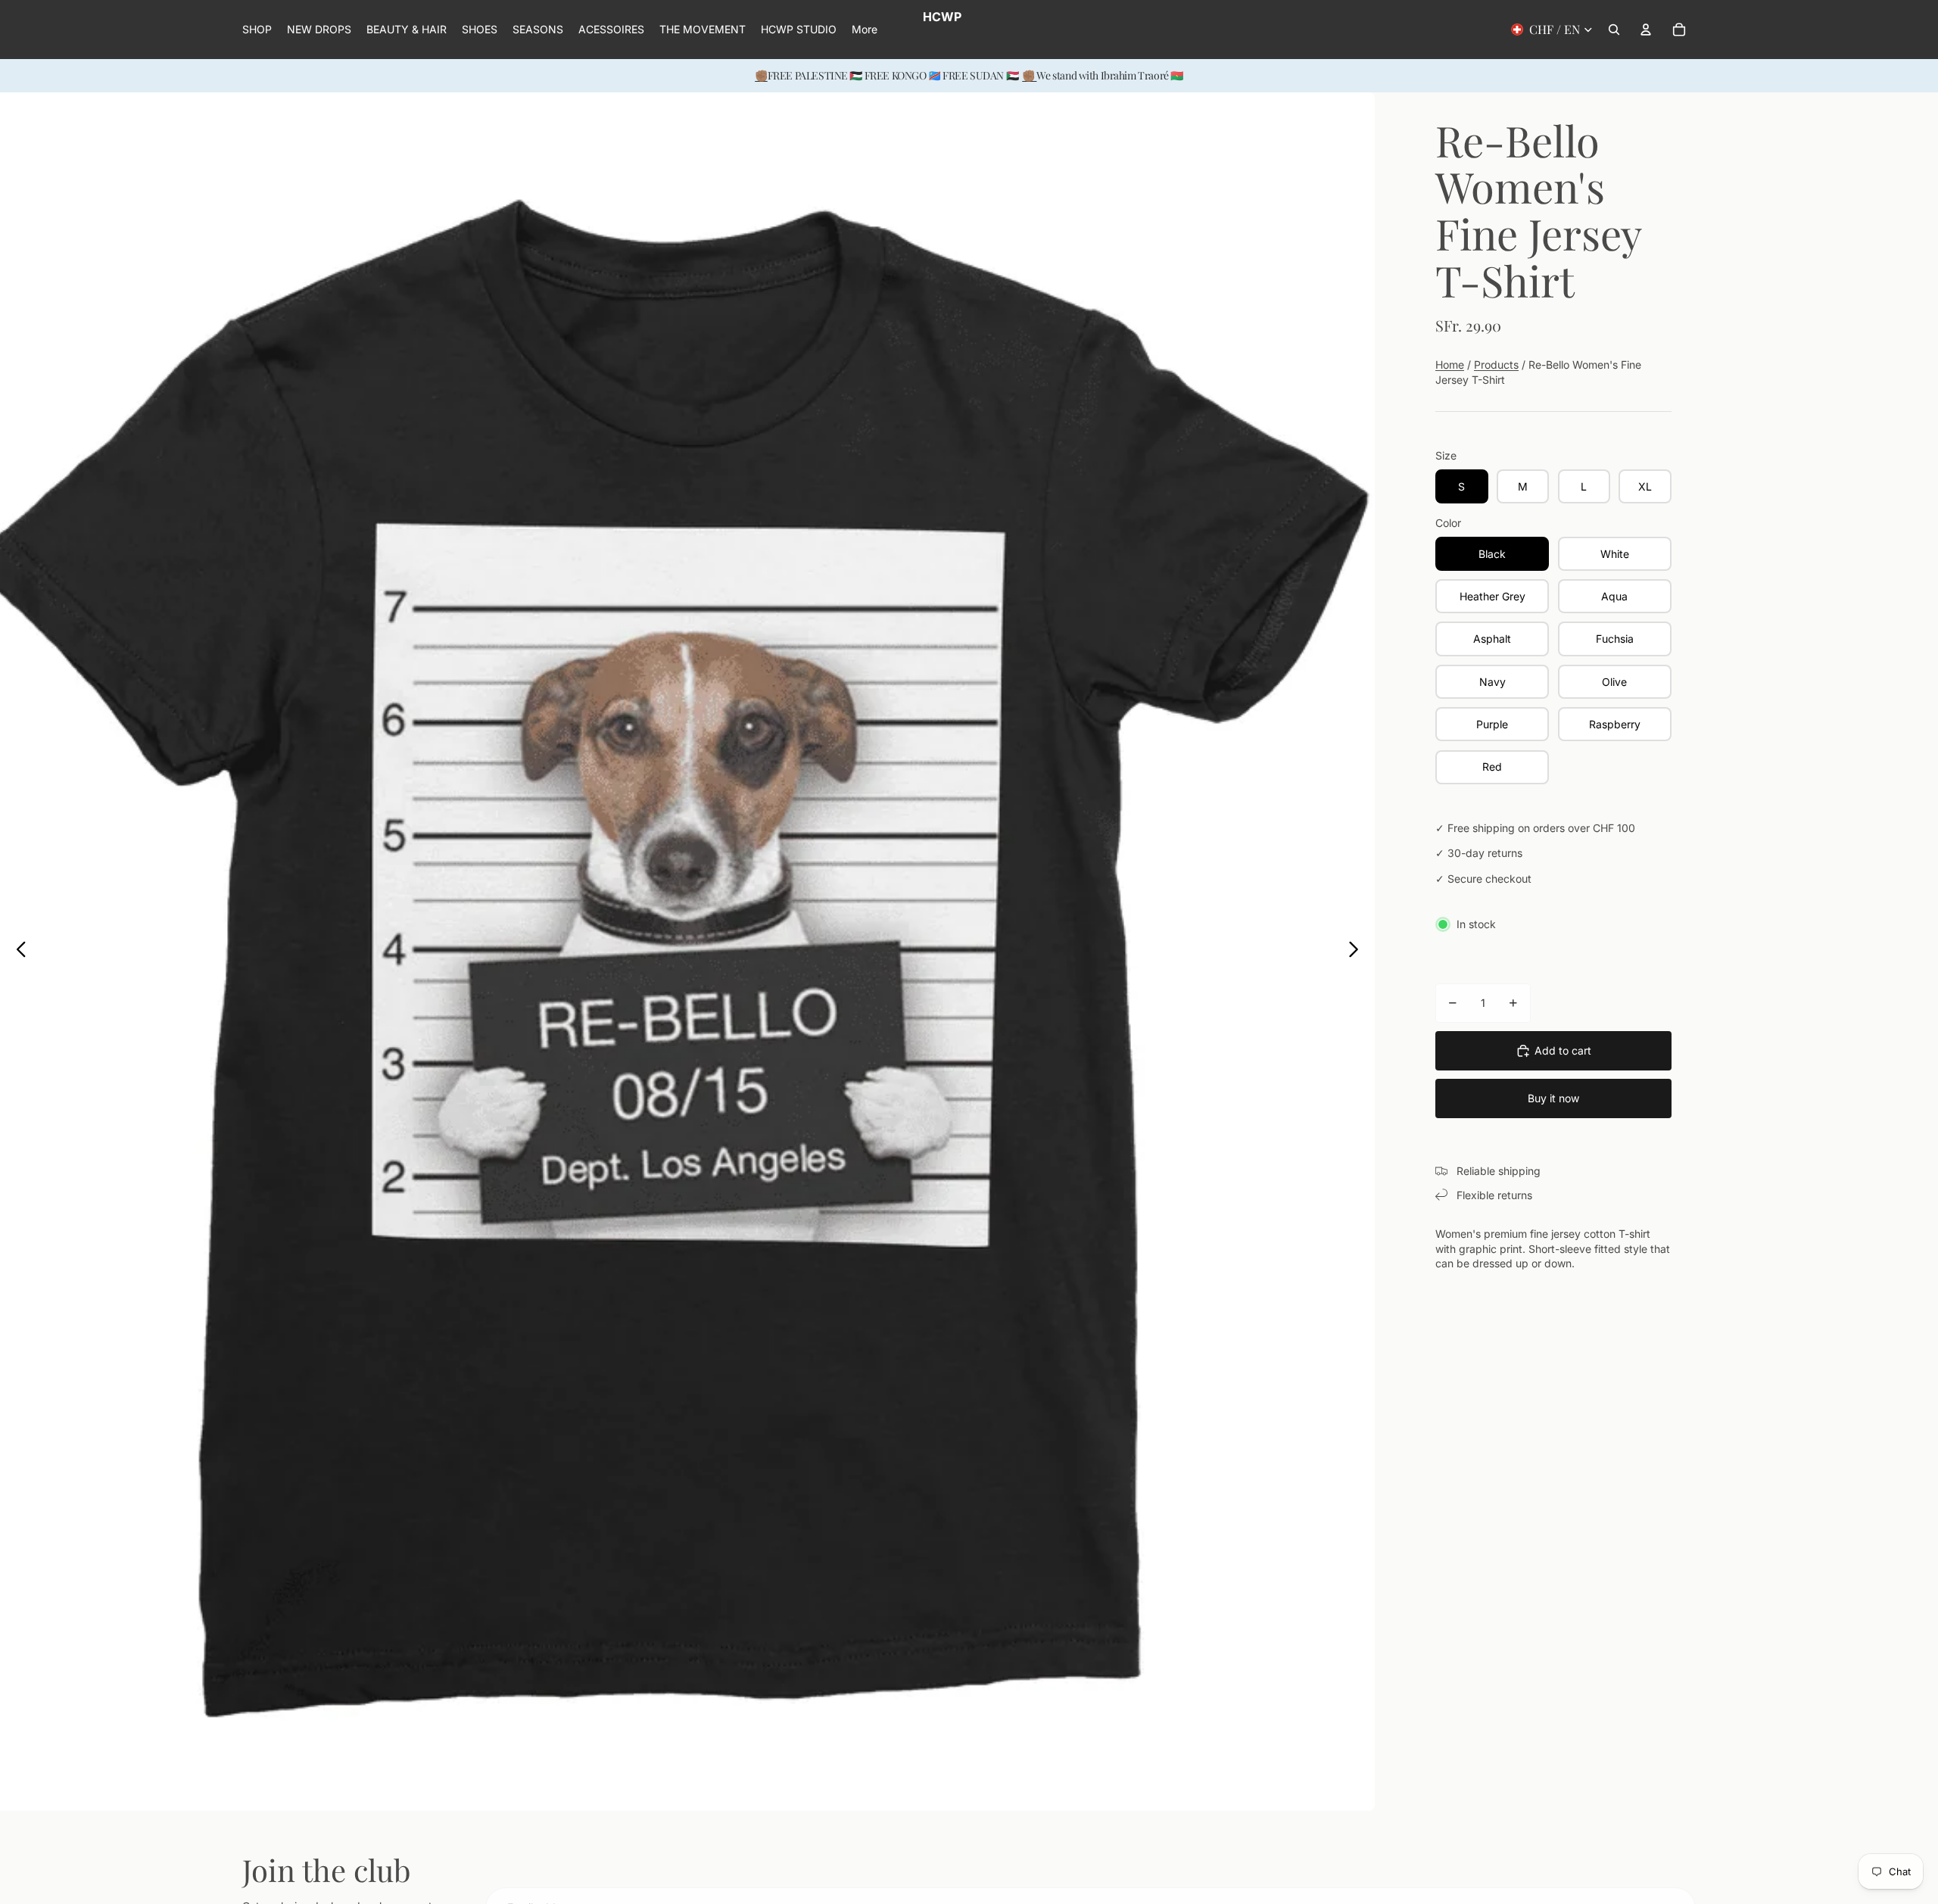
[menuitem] (865, 30)
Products (1496, 365)
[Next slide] (1358, 952)
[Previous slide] (17, 952)
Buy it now (1553, 1098)
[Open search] (1614, 30)
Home (1450, 365)
